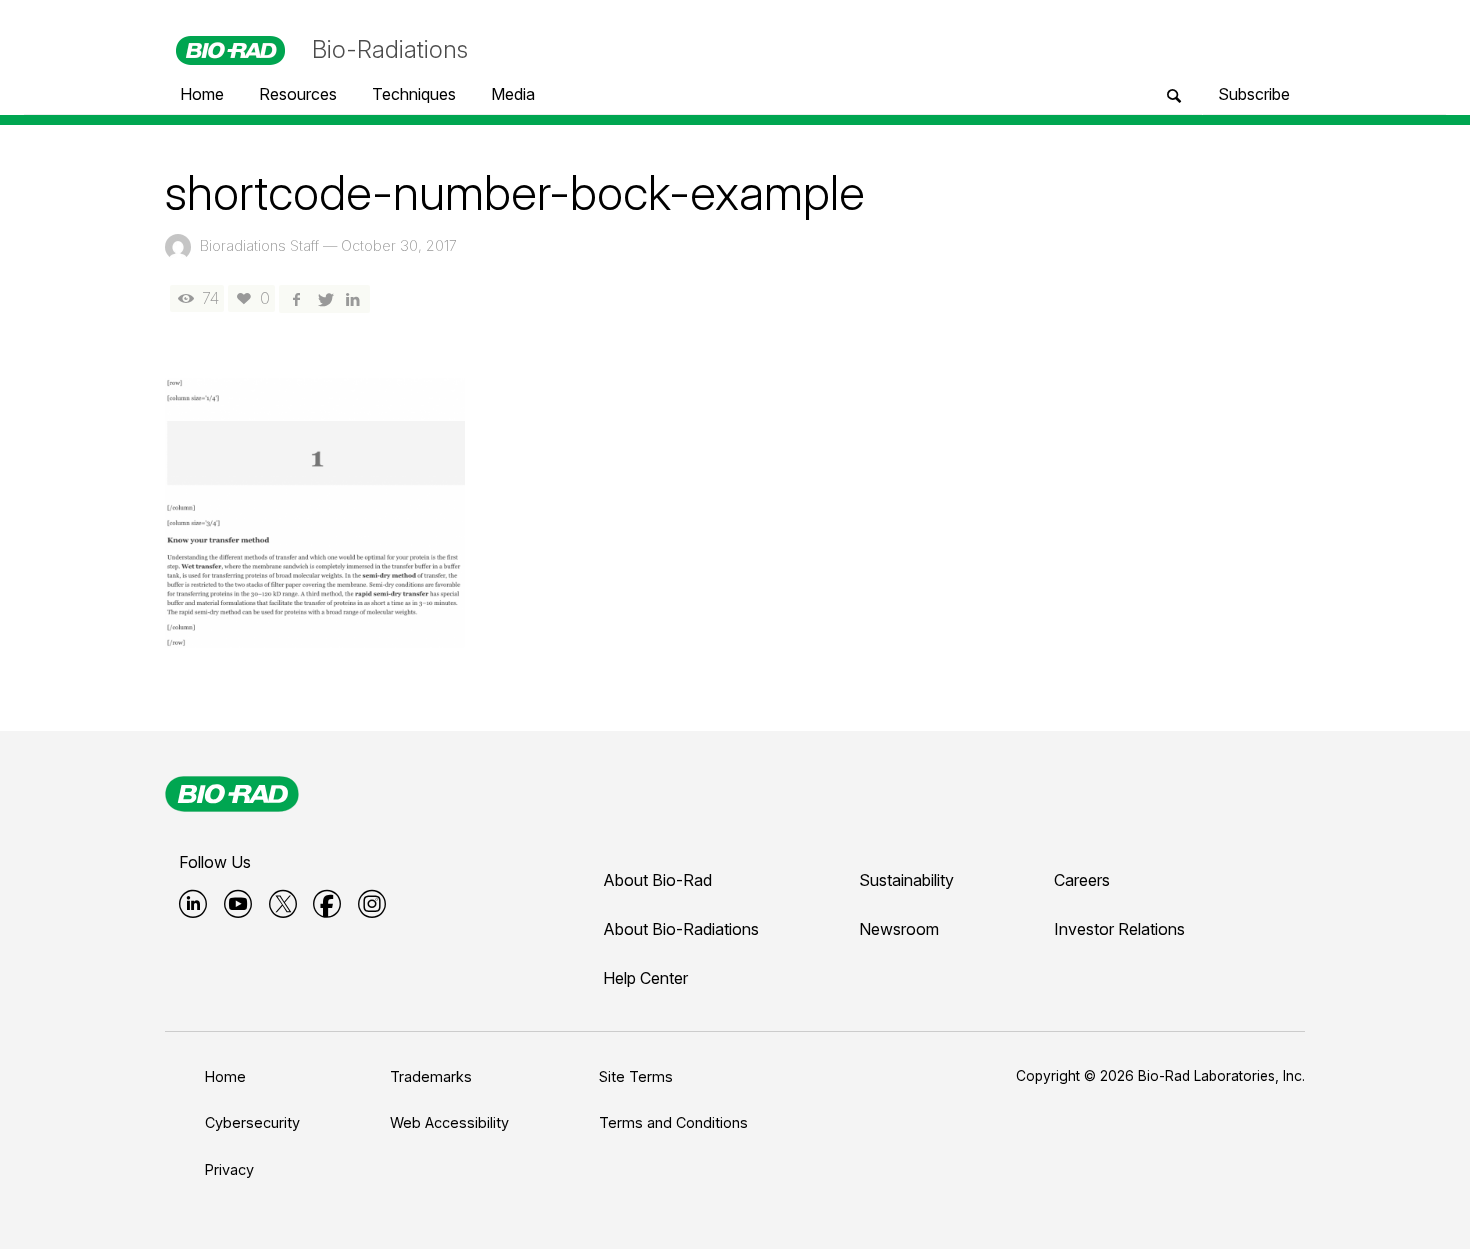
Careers (1082, 880)
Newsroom (899, 929)
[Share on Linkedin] (353, 298)
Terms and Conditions (673, 1122)
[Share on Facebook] (296, 298)
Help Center (645, 978)
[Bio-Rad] (232, 794)
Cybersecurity (252, 1122)
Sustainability (906, 880)
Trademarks (431, 1076)
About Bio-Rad (657, 880)
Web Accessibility (449, 1122)
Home (225, 1076)
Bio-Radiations (390, 49)
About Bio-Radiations (681, 929)
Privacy (229, 1169)
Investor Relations (1119, 929)
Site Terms (636, 1076)
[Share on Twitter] (324, 298)
